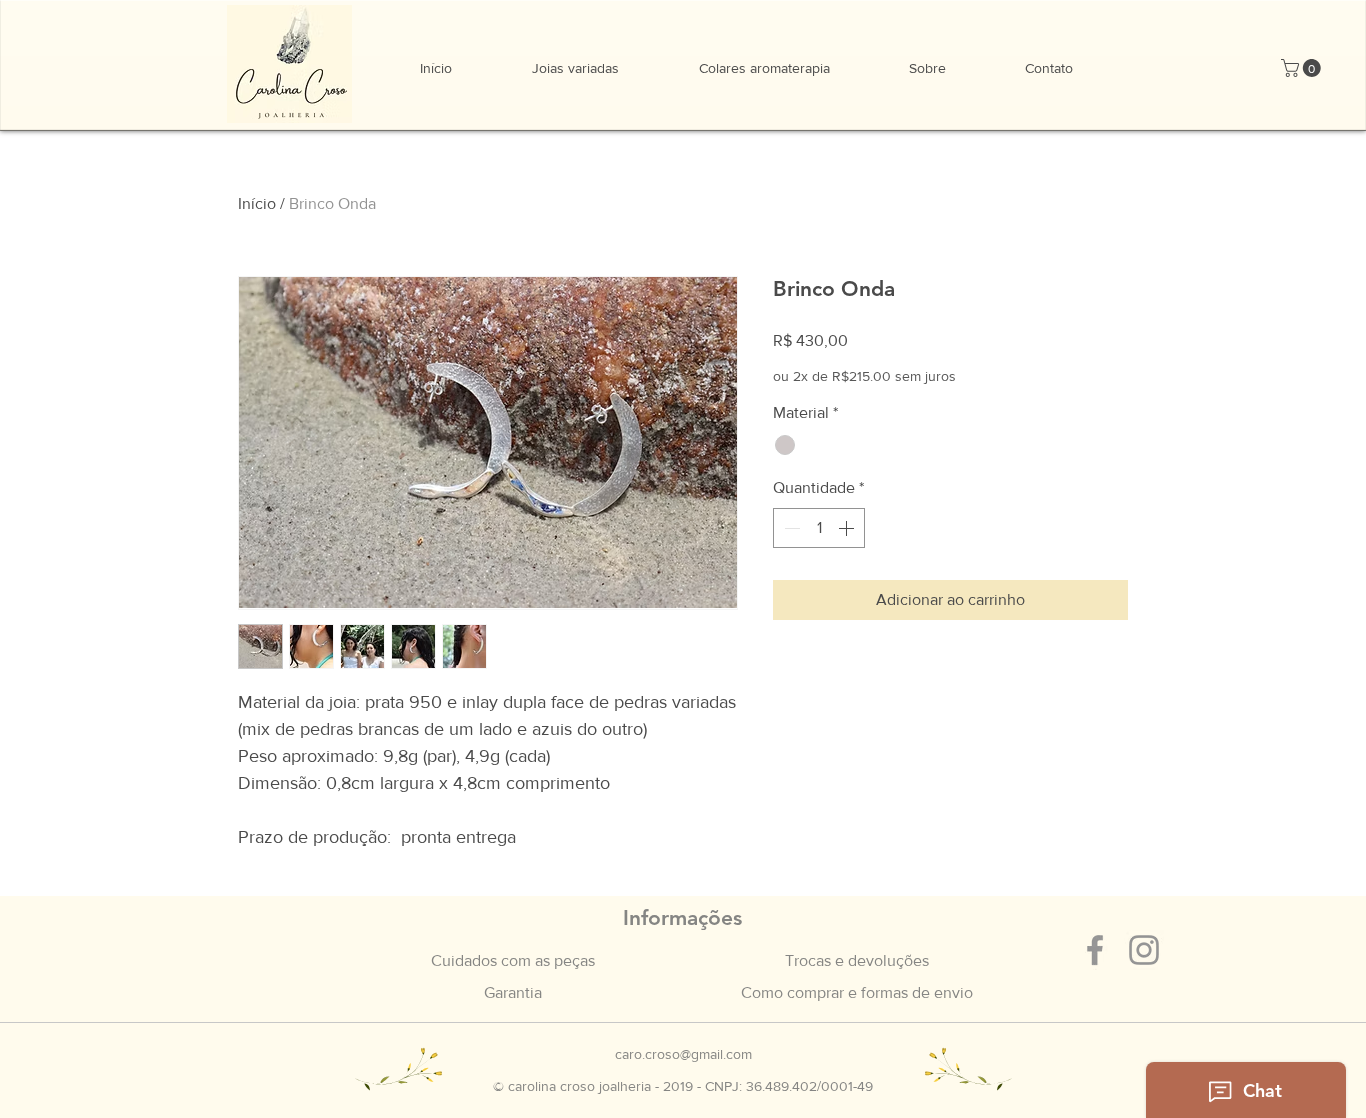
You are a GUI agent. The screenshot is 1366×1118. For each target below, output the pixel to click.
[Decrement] (790, 528)
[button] (1303, 68)
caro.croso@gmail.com (683, 1054)
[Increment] (848, 528)
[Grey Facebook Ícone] (1095, 950)
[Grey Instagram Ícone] (1144, 950)
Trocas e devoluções (857, 960)
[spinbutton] (819, 528)
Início (257, 203)
